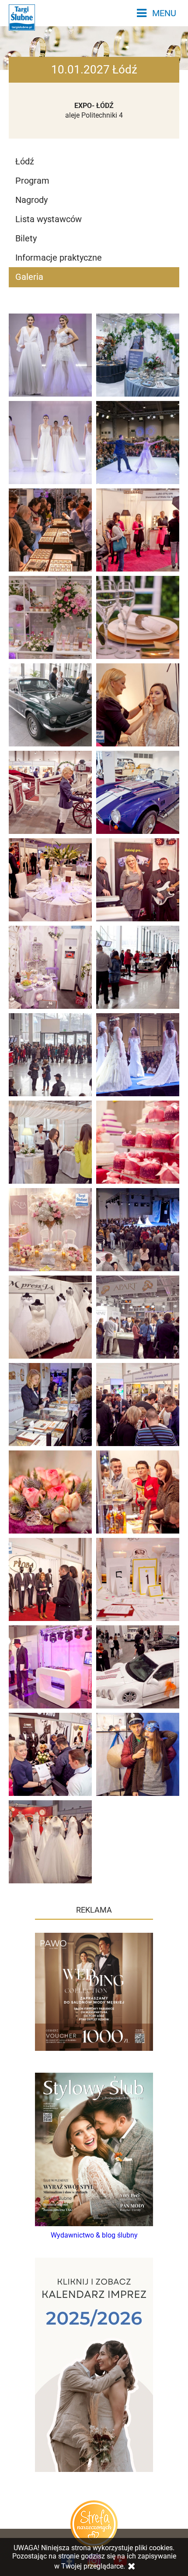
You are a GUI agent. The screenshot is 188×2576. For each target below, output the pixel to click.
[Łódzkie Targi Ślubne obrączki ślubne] (50, 530)
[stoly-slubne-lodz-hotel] (50, 880)
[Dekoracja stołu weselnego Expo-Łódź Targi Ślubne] (138, 355)
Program (32, 181)
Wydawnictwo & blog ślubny (94, 2235)
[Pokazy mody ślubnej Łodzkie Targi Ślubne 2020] (50, 355)
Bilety (26, 238)
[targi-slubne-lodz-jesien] (138, 880)
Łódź (25, 161)
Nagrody (31, 200)
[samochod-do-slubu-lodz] (138, 967)
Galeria (29, 277)
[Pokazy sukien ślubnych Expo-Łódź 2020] (50, 443)
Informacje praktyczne (59, 258)
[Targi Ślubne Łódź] (50, 1142)
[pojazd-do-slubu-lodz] (50, 792)
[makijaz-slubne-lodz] (138, 705)
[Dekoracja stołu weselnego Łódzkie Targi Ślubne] (138, 617)
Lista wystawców (49, 219)
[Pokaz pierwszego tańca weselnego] (138, 443)
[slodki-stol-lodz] (138, 1142)
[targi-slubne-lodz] (138, 530)
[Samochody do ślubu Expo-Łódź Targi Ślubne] (50, 705)
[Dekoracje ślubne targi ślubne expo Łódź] (50, 617)
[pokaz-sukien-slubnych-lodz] (138, 1055)
